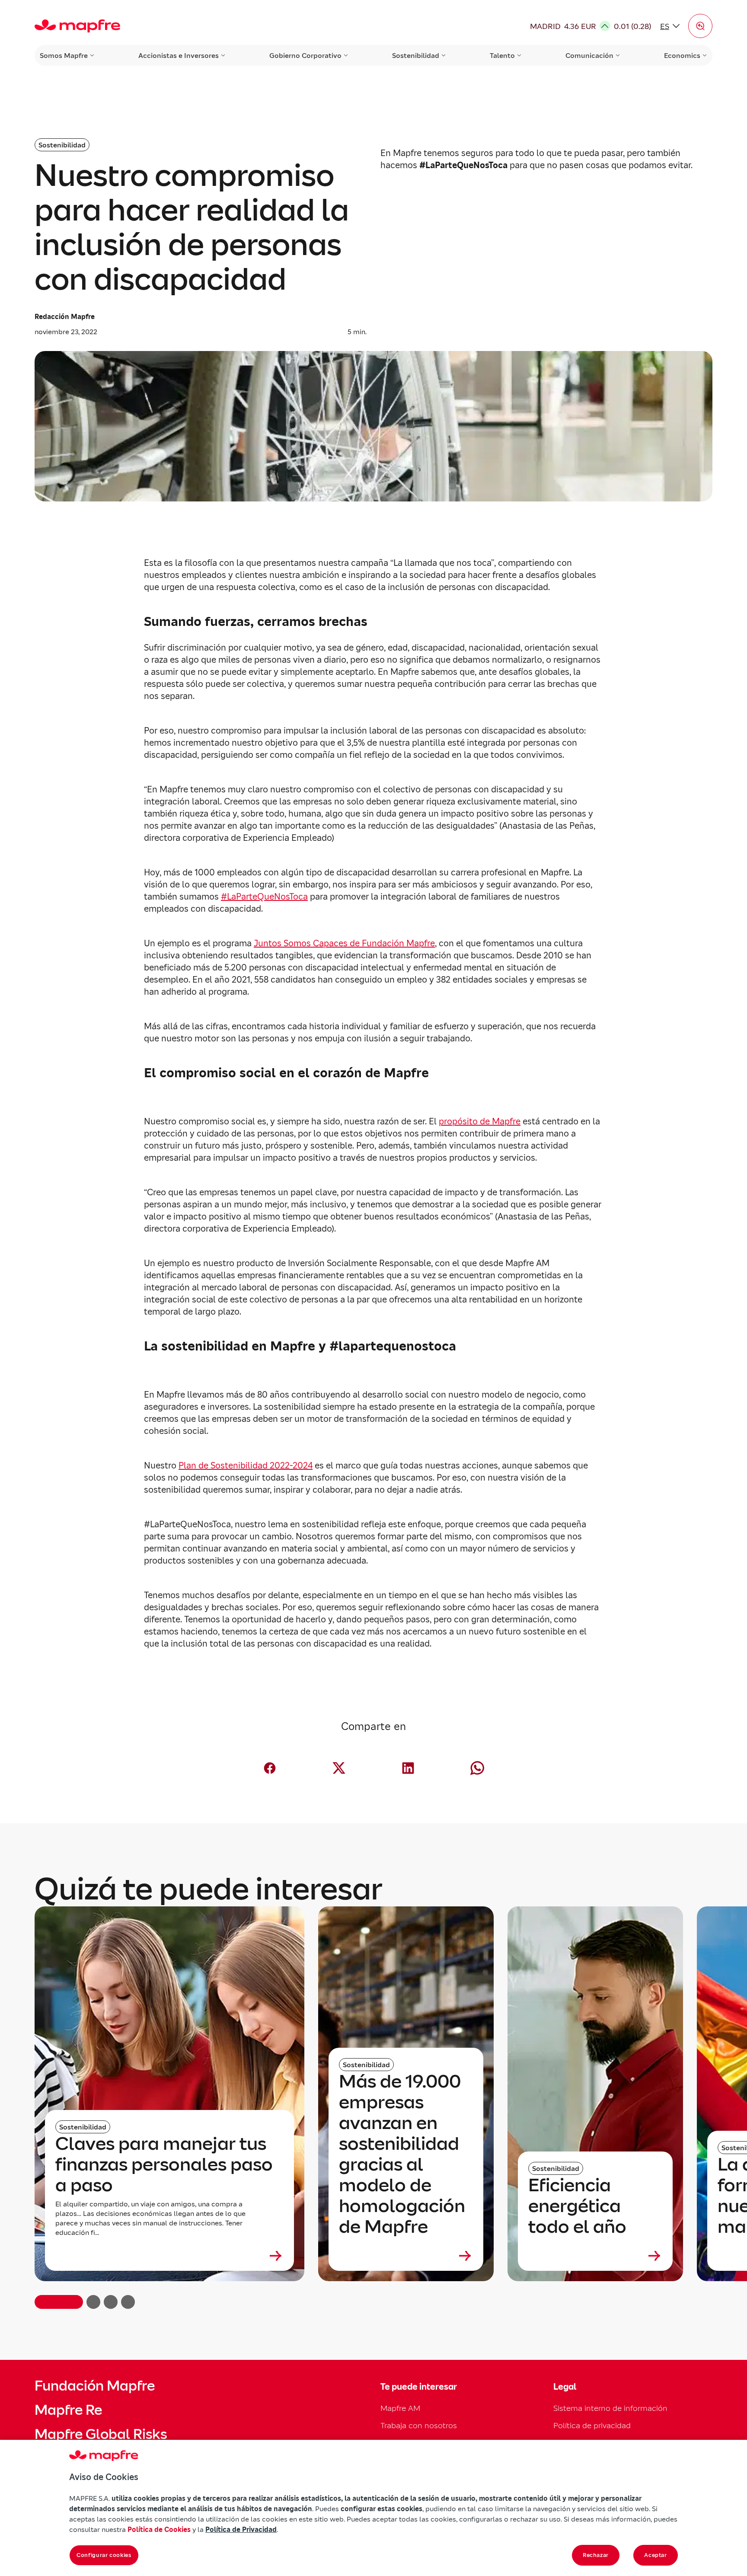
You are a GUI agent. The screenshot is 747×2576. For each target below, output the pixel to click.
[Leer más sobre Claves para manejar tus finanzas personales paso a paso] (169, 2256)
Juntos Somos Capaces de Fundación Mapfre (344, 943)
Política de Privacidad (241, 2529)
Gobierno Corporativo (305, 55)
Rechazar (596, 2555)
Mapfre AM (400, 2408)
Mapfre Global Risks (101, 2434)
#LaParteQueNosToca (264, 897)
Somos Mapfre (64, 55)
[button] (700, 26)
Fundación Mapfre (95, 2386)
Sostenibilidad (416, 55)
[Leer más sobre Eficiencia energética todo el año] (595, 2256)
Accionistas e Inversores (179, 55)
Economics (682, 55)
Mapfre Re (68, 2410)
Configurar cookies (104, 2555)
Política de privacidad (592, 2425)
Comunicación (589, 55)
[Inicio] (77, 26)
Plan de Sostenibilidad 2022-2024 (246, 1465)
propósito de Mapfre (480, 1121)
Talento (502, 55)
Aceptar (656, 2555)
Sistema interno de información (610, 2408)
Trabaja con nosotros (419, 2425)
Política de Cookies (159, 2529)
